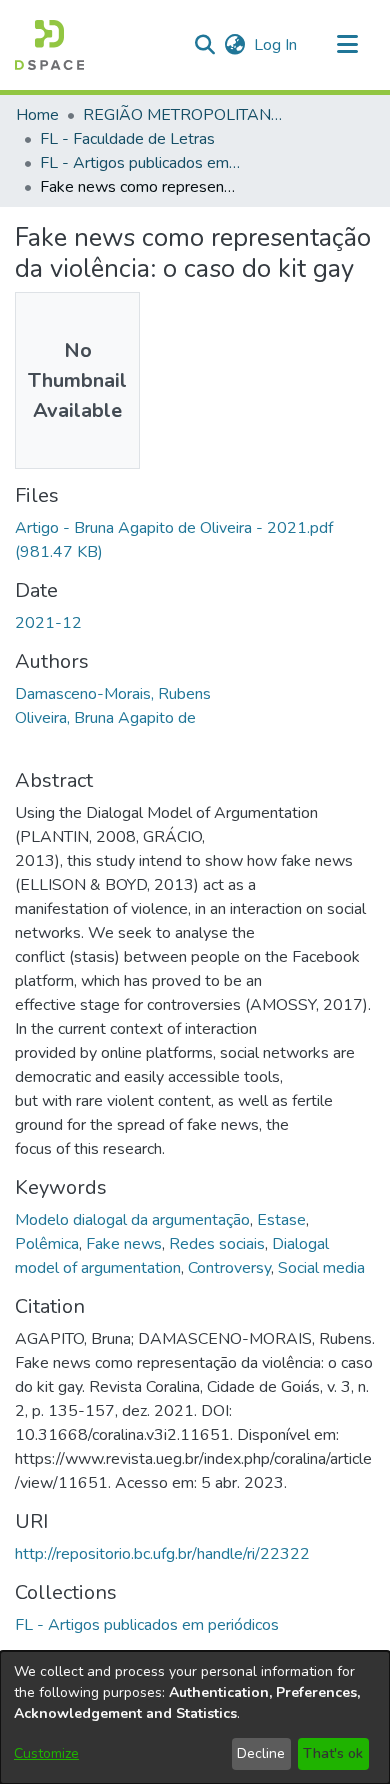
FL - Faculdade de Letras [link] (127, 139)
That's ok (333, 1753)
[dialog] (195, 1717)
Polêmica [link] (47, 1244)
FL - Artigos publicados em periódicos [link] (140, 163)
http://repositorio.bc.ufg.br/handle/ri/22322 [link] (162, 1554)
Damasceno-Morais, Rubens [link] (113, 694)
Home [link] (37, 115)
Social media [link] (321, 1268)
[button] (49, 45)
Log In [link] (276, 45)
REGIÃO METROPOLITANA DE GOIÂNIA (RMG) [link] (183, 115)
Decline (261, 1753)
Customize (46, 1753)
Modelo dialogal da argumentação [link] (132, 1220)
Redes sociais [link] (217, 1244)
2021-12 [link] (48, 623)
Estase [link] (281, 1220)
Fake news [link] (124, 1244)
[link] (147, 1625)
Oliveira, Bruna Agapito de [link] (105, 718)
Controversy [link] (229, 1268)
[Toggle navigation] (347, 45)
